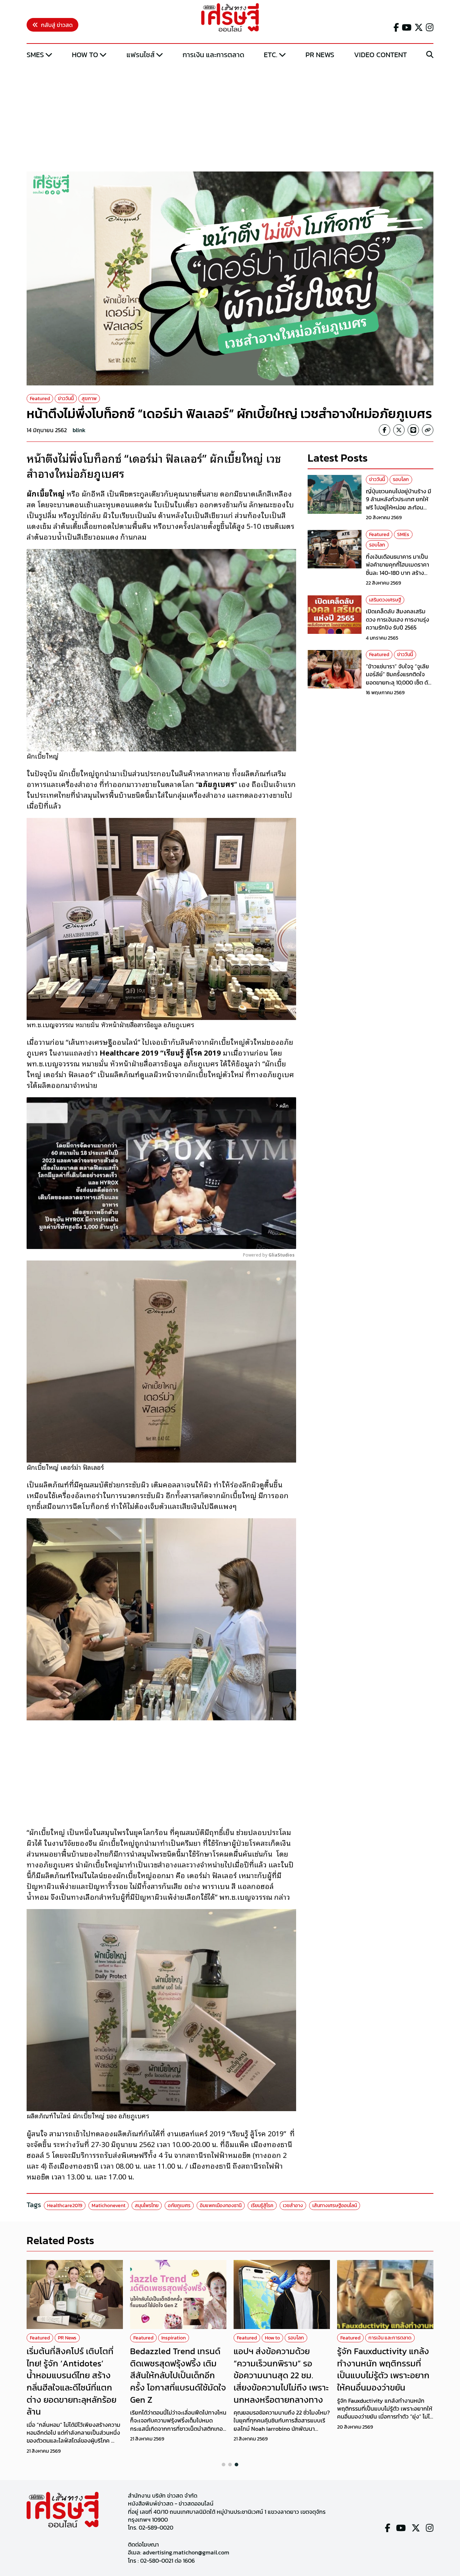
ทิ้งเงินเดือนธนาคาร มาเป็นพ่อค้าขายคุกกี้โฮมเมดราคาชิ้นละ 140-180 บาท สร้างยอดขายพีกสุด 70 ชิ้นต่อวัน (398, 569)
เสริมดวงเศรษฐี (385, 600)
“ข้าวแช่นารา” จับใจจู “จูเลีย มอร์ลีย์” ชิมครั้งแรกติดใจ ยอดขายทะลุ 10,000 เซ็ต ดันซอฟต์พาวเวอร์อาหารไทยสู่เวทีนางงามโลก (399, 682)
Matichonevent (109, 2206)
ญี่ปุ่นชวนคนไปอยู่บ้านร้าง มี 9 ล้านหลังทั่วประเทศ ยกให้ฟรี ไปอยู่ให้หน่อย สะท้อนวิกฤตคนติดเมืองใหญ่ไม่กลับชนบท (399, 507)
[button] (224, 2465)
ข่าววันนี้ (66, 399)
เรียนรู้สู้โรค (262, 2206)
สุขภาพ (89, 399)
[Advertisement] (230, 116)
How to (85, 55)
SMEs (35, 55)
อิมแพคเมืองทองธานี (221, 2206)
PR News (320, 55)
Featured (40, 399)
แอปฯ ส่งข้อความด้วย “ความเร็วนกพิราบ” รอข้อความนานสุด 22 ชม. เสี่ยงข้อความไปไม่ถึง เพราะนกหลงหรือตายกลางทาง (281, 2375)
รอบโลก (401, 479)
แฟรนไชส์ (141, 55)
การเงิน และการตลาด (213, 55)
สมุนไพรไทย (147, 2206)
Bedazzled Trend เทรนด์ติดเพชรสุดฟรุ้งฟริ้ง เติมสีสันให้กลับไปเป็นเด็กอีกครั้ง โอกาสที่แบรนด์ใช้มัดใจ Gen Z (178, 2375)
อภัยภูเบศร (179, 2206)
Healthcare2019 (65, 2206)
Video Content (380, 55)
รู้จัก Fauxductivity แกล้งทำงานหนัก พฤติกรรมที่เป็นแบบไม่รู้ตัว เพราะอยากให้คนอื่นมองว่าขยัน (383, 2369)
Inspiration (174, 2338)
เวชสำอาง (293, 2206)
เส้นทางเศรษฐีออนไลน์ (335, 2206)
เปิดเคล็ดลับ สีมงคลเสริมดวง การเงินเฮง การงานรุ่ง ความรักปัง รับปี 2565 (397, 619)
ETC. (271, 55)
